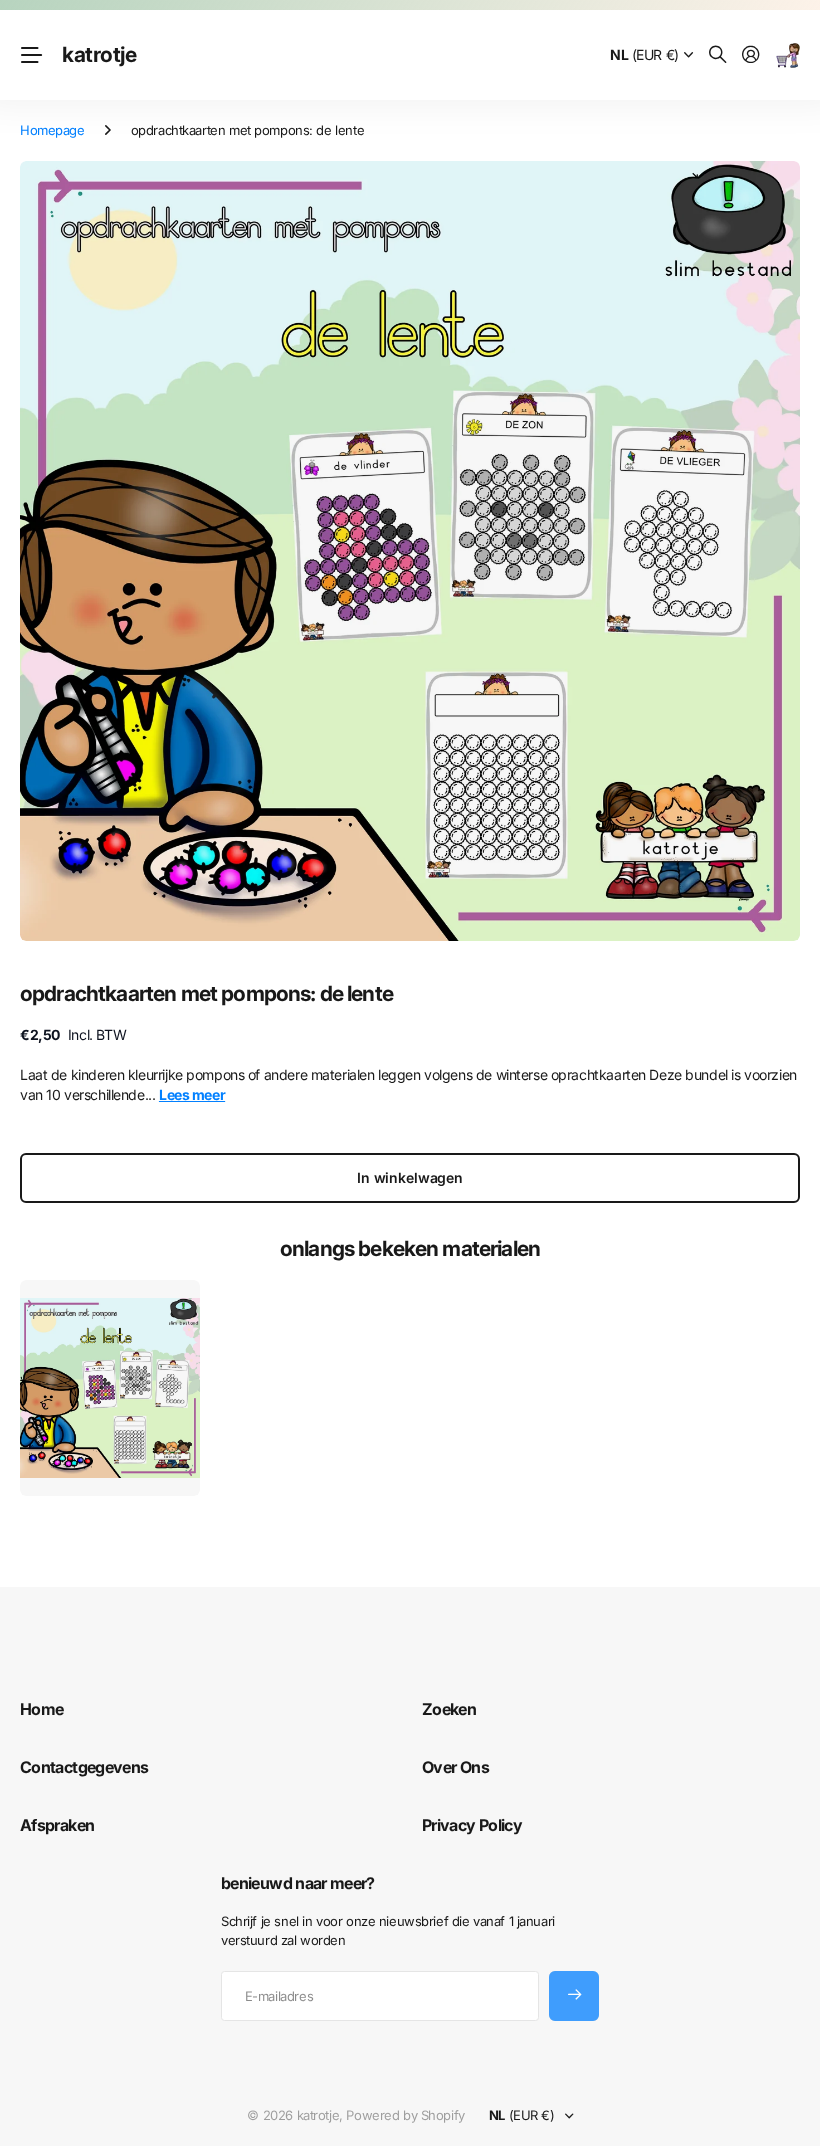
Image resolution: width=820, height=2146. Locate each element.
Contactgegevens (84, 1767)
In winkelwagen (410, 1177)
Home (41, 1709)
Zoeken (449, 1709)
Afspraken (57, 1825)
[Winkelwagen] (788, 55)
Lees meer (192, 1094)
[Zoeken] (718, 55)
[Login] (751, 55)
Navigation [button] (31, 55)
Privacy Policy (472, 1825)
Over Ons (455, 1767)
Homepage (52, 130)
